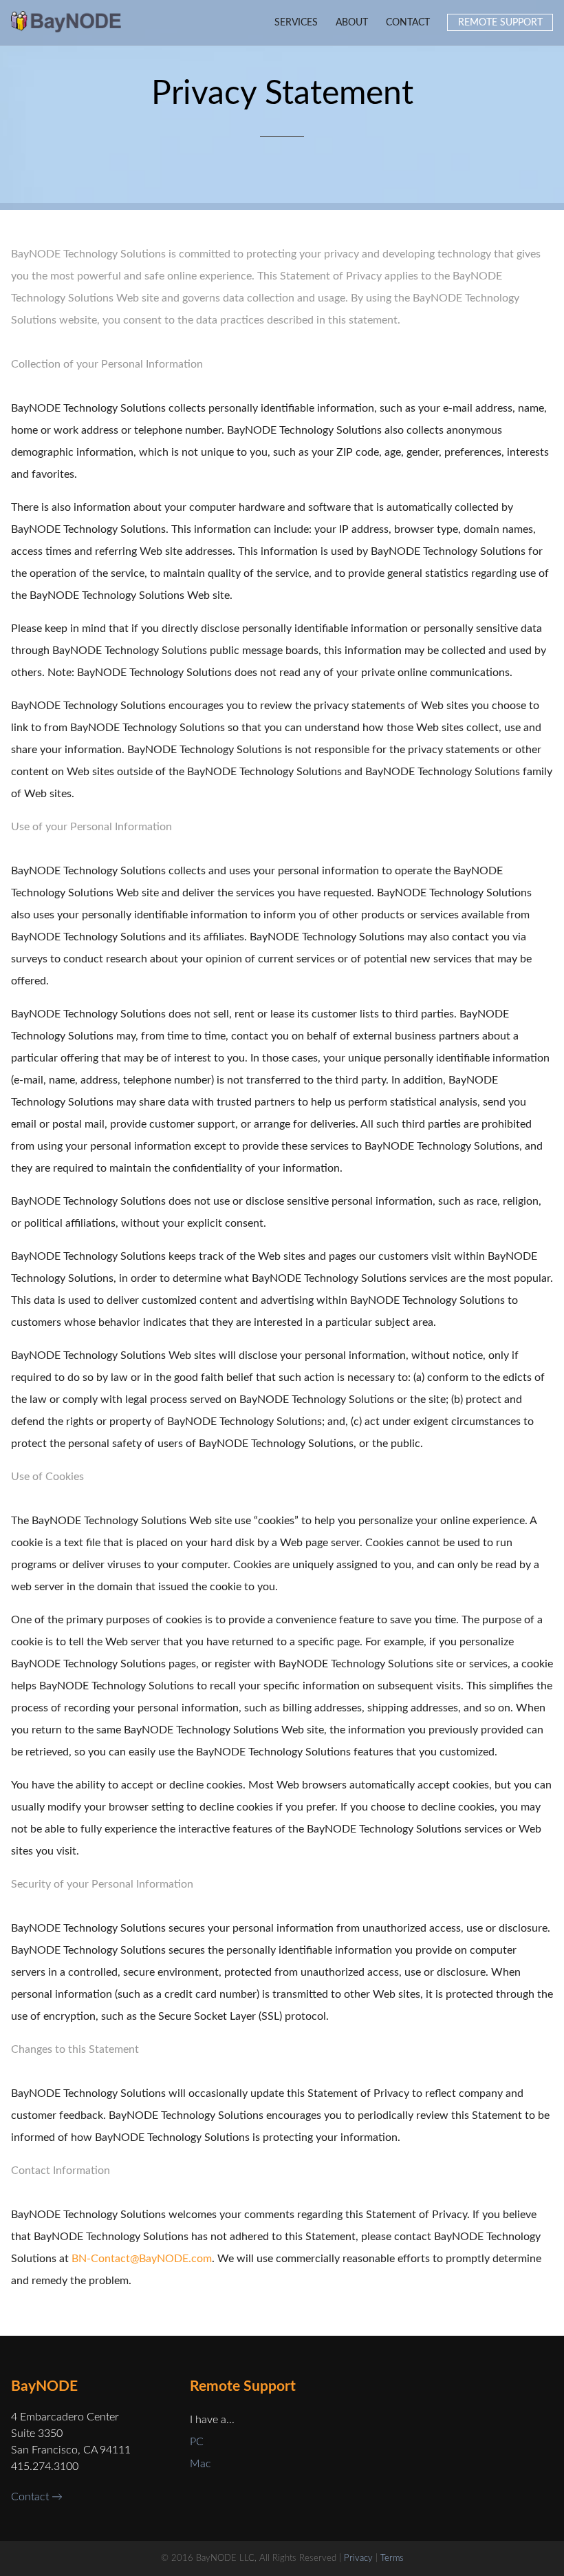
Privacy (358, 2558)
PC (197, 2442)
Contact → (37, 2497)
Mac (200, 2464)
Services (296, 22)
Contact (408, 22)
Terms (392, 2558)
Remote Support (500, 22)
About (352, 22)
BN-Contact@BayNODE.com (142, 2259)
